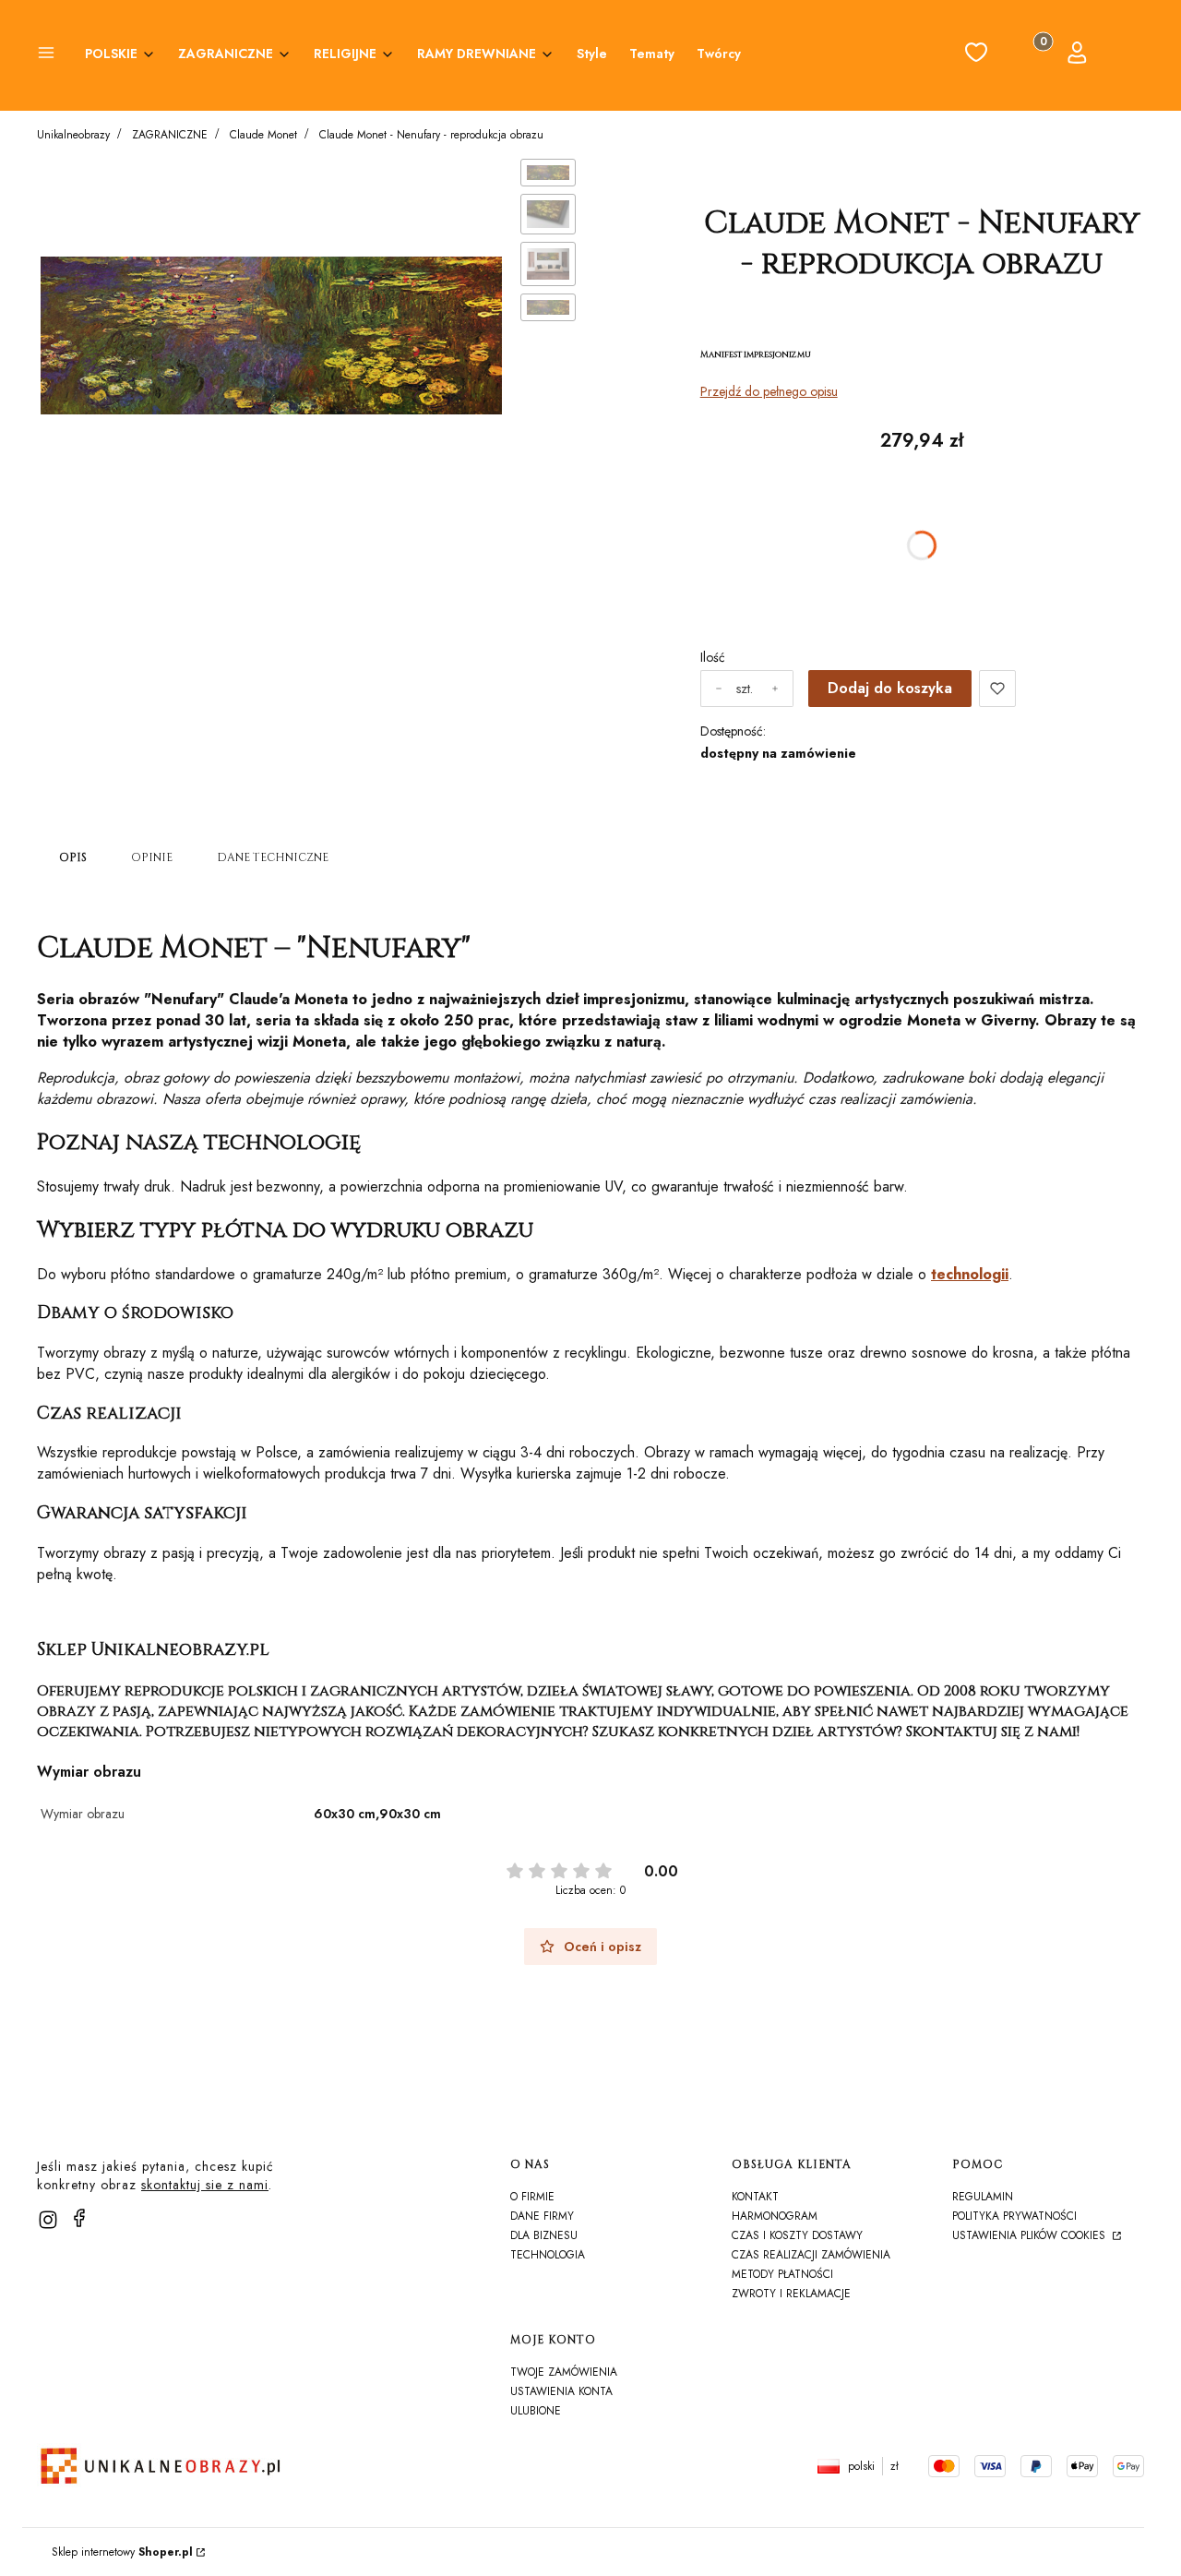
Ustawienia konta (561, 2391)
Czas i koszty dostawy (797, 2235)
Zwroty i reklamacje (791, 2294)
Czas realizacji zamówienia (811, 2255)
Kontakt (755, 2197)
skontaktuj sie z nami (205, 2185)
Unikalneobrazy (73, 135)
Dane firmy (542, 2216)
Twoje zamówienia (564, 2372)
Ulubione (536, 2411)
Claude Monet (263, 135)
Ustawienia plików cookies (1031, 2235)
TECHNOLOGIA (548, 2255)
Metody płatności (782, 2274)
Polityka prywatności (1014, 2216)
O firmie (532, 2197)
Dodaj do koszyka (890, 688)
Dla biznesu (544, 2235)
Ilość (713, 657)
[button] (46, 55)
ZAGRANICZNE (170, 135)
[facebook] (79, 2218)
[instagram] (48, 2220)
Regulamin (983, 2197)
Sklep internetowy (122, 2552)
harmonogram (775, 2216)
